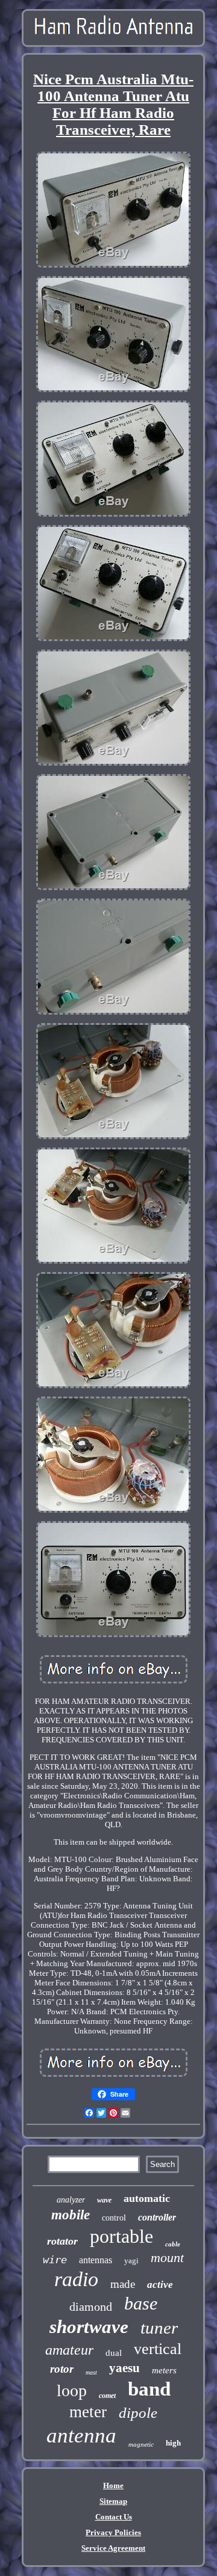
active (160, 2285)
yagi (131, 2261)
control (114, 2218)
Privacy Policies (113, 2532)
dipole (138, 2413)
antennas (96, 2260)
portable (121, 2236)
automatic (147, 2198)
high (173, 2443)
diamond (91, 2307)
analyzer (71, 2200)
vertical (158, 2349)
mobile (71, 2215)
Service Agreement (113, 2548)
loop (72, 2390)
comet (107, 2396)
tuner (159, 2328)
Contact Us (114, 2517)
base (141, 2303)
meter (88, 2412)
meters (164, 2370)
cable (173, 2244)
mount (167, 2258)
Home (113, 2485)
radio (76, 2279)
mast (91, 2372)
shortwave (89, 2327)
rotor (62, 2369)
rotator (62, 2241)
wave (104, 2200)
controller (157, 2217)
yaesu (124, 2368)
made (123, 2284)
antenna (81, 2436)
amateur (69, 2350)
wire (55, 2260)
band (149, 2389)
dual (114, 2353)
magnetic (141, 2444)
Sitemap (113, 2501)
